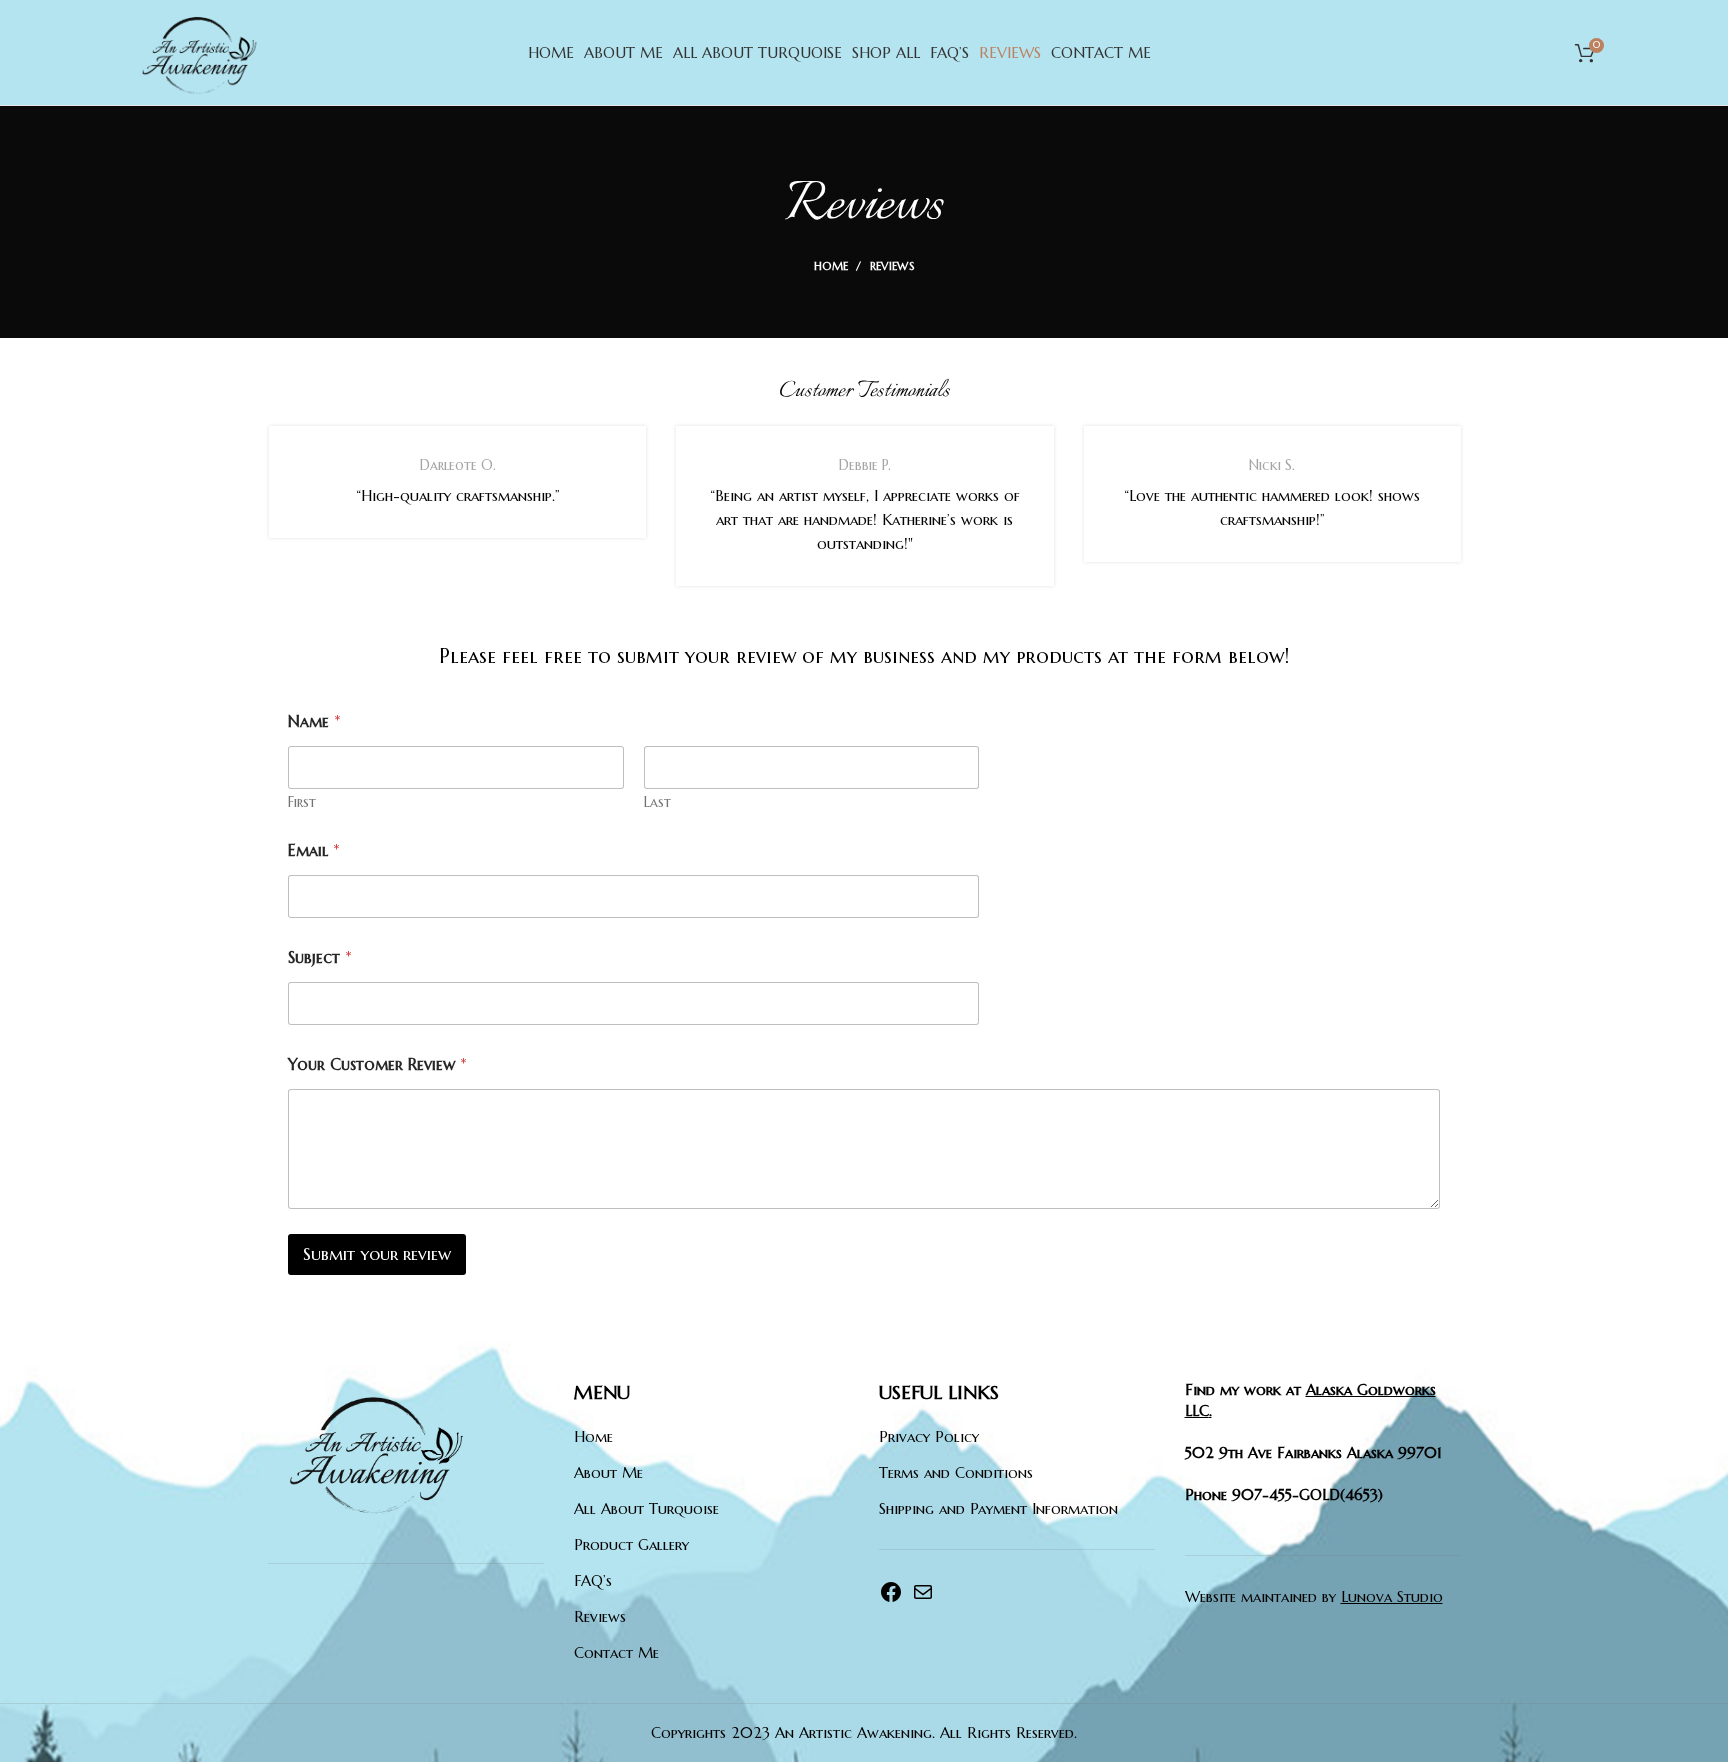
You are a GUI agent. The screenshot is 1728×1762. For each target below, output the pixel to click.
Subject (320, 957)
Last (657, 802)
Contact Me (616, 1652)
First (302, 802)
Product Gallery (631, 1544)
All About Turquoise (646, 1508)
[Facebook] (891, 1598)
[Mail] (923, 1598)
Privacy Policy (929, 1436)
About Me (608, 1472)
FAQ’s (593, 1580)
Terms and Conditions (956, 1472)
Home (831, 266)
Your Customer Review (377, 1064)
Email (314, 850)
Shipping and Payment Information (998, 1508)
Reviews (600, 1616)
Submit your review (377, 1254)
